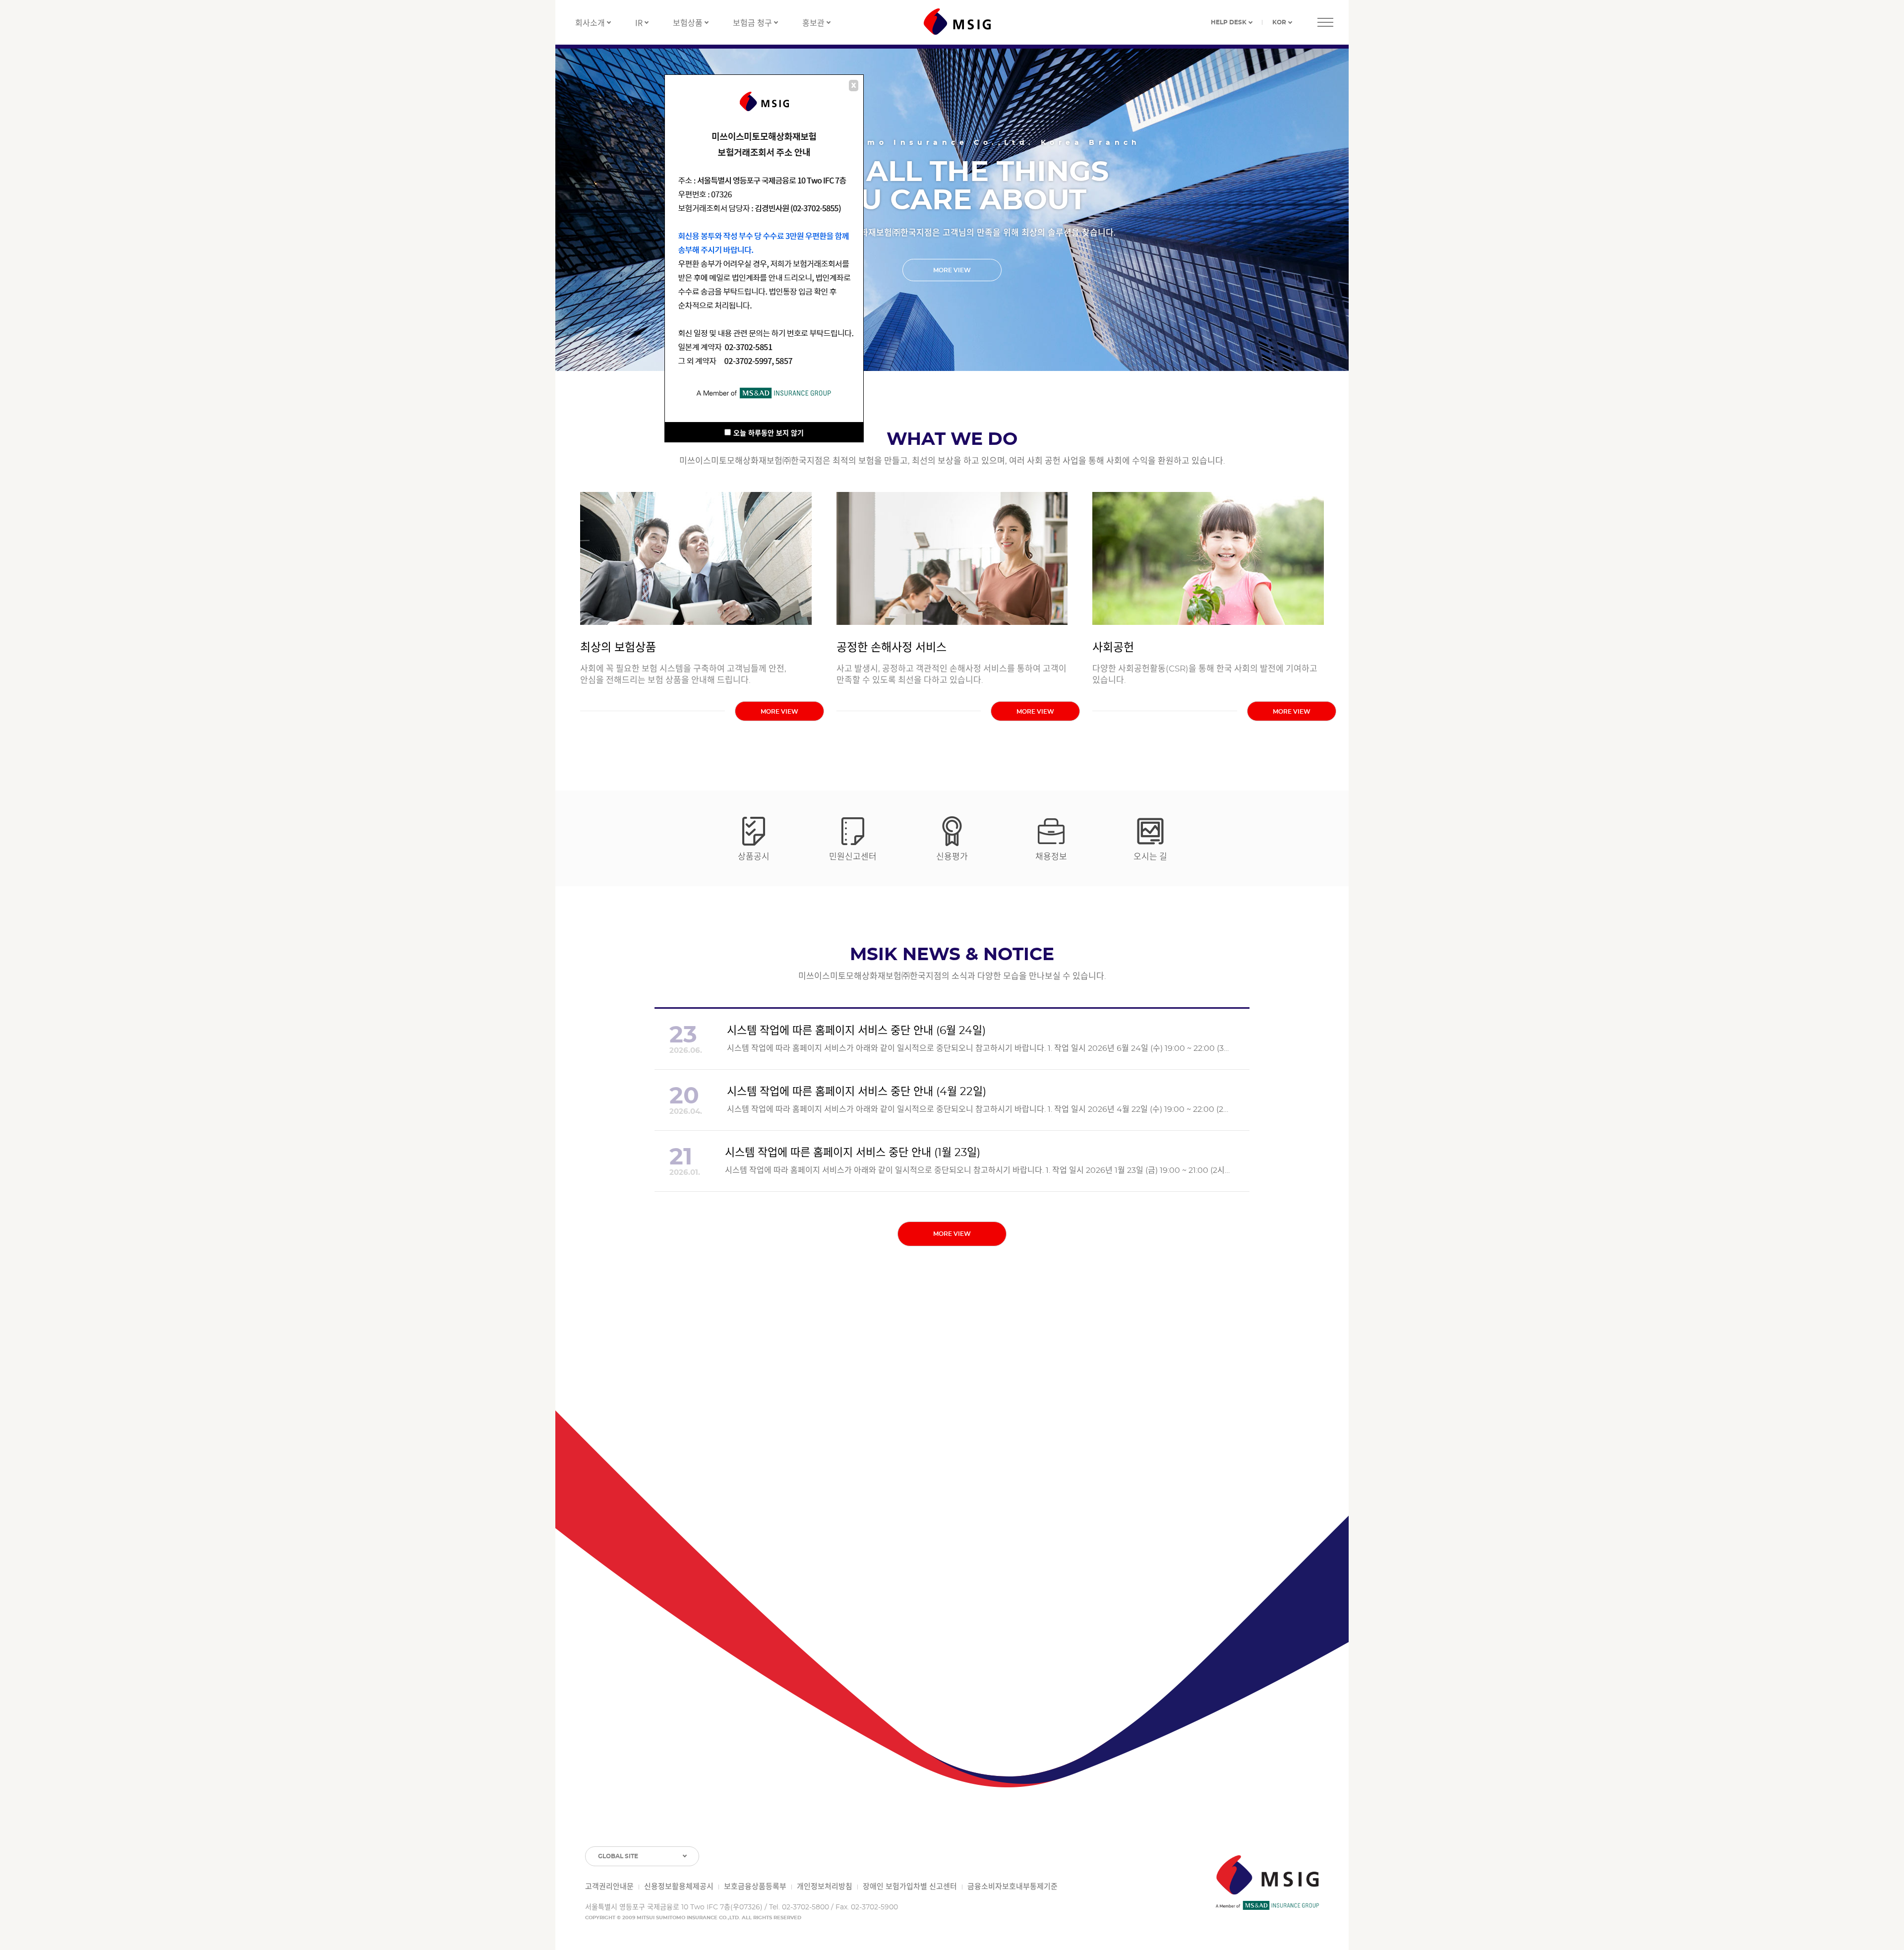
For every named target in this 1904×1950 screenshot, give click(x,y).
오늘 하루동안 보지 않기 (769, 433)
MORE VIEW (952, 270)
